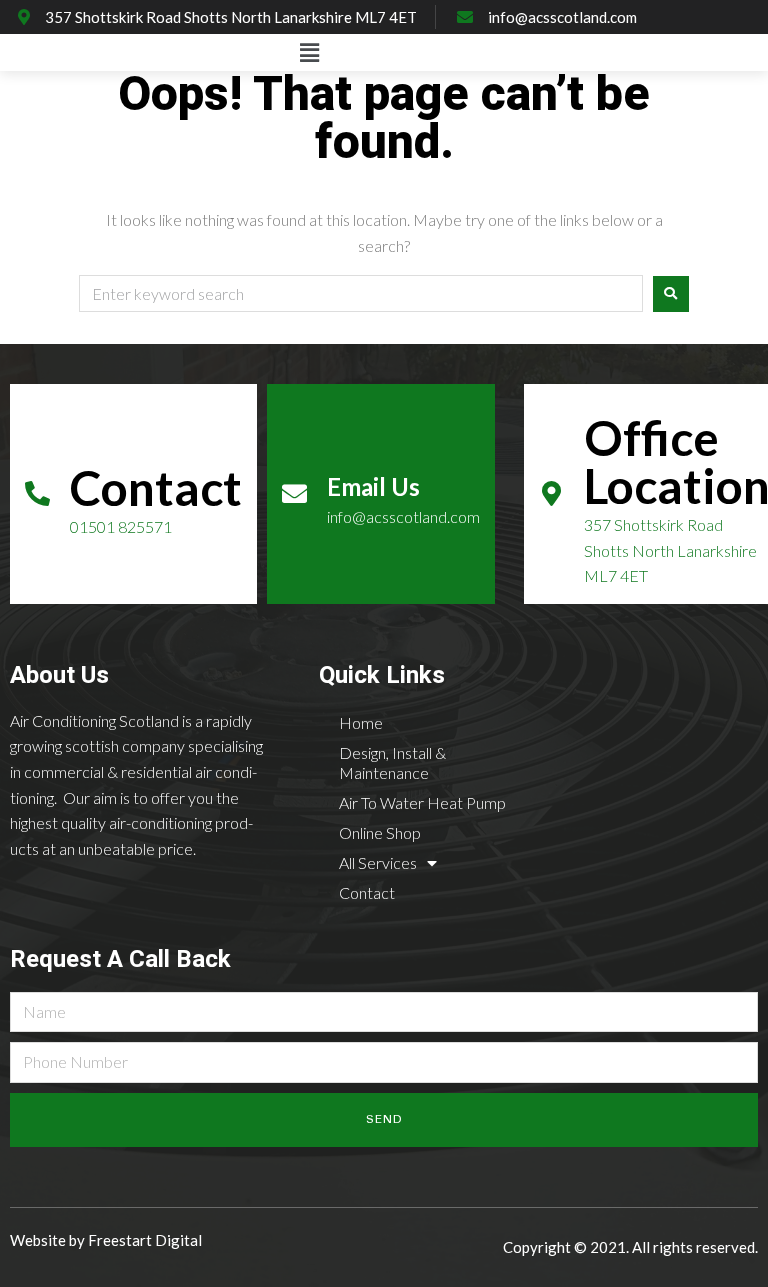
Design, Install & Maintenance (392, 762)
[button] (309, 52)
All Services (378, 862)
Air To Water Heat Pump (422, 802)
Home (361, 722)
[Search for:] (361, 294)
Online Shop (380, 832)
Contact (367, 892)
